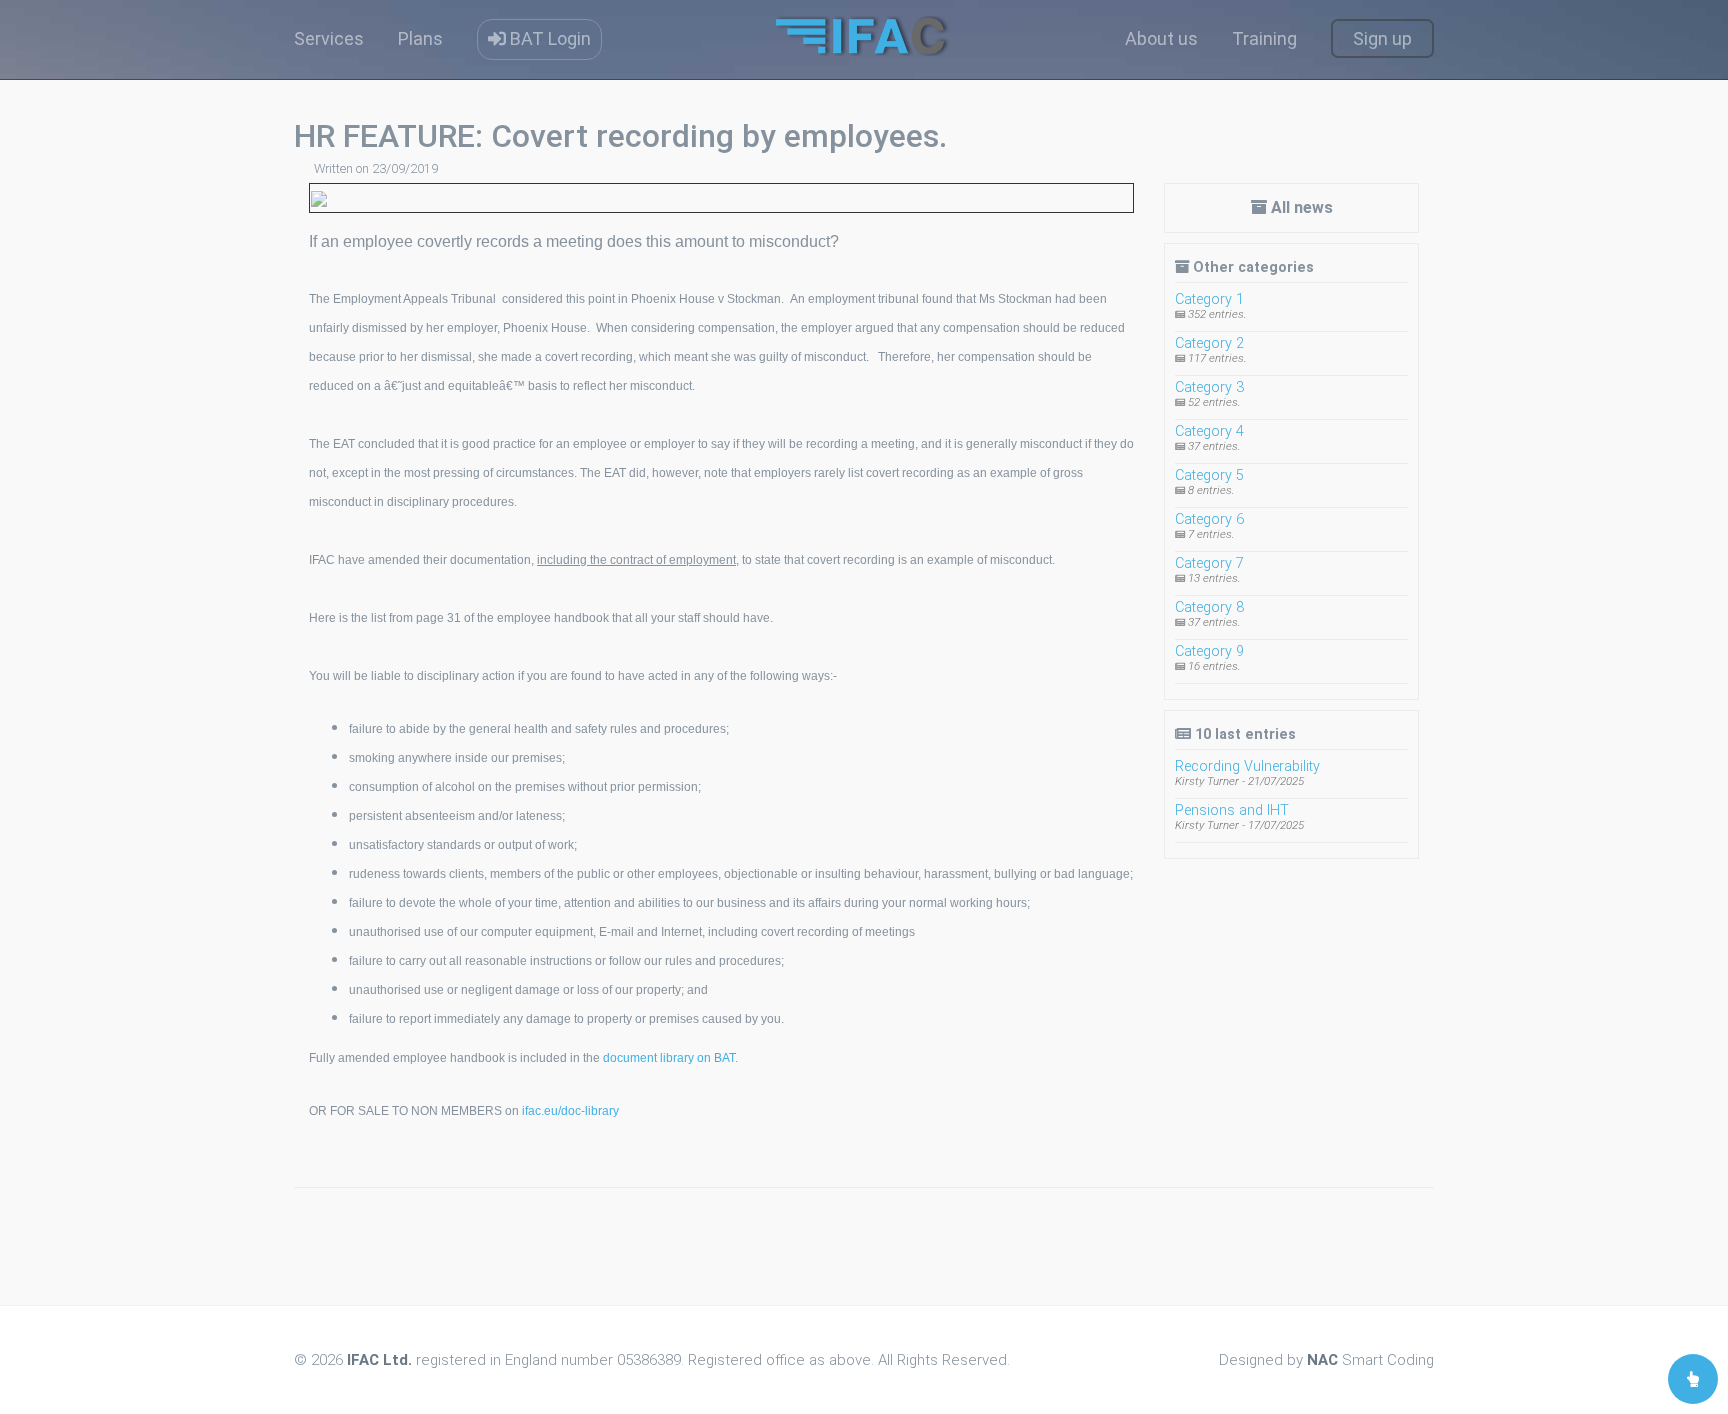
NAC (1322, 1360)
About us (1161, 38)
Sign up (1382, 38)
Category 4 (1209, 431)
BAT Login (548, 38)
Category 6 (1209, 519)
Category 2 (1209, 343)
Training (1264, 38)
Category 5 (1209, 475)
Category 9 (1209, 651)
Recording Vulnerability (1247, 766)
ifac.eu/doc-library (570, 1111)
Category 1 (1209, 299)
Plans (420, 38)
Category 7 (1209, 563)
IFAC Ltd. (379, 1360)
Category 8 (1209, 607)
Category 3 (1209, 387)
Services (329, 38)
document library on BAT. (670, 1058)
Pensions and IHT (1232, 810)
